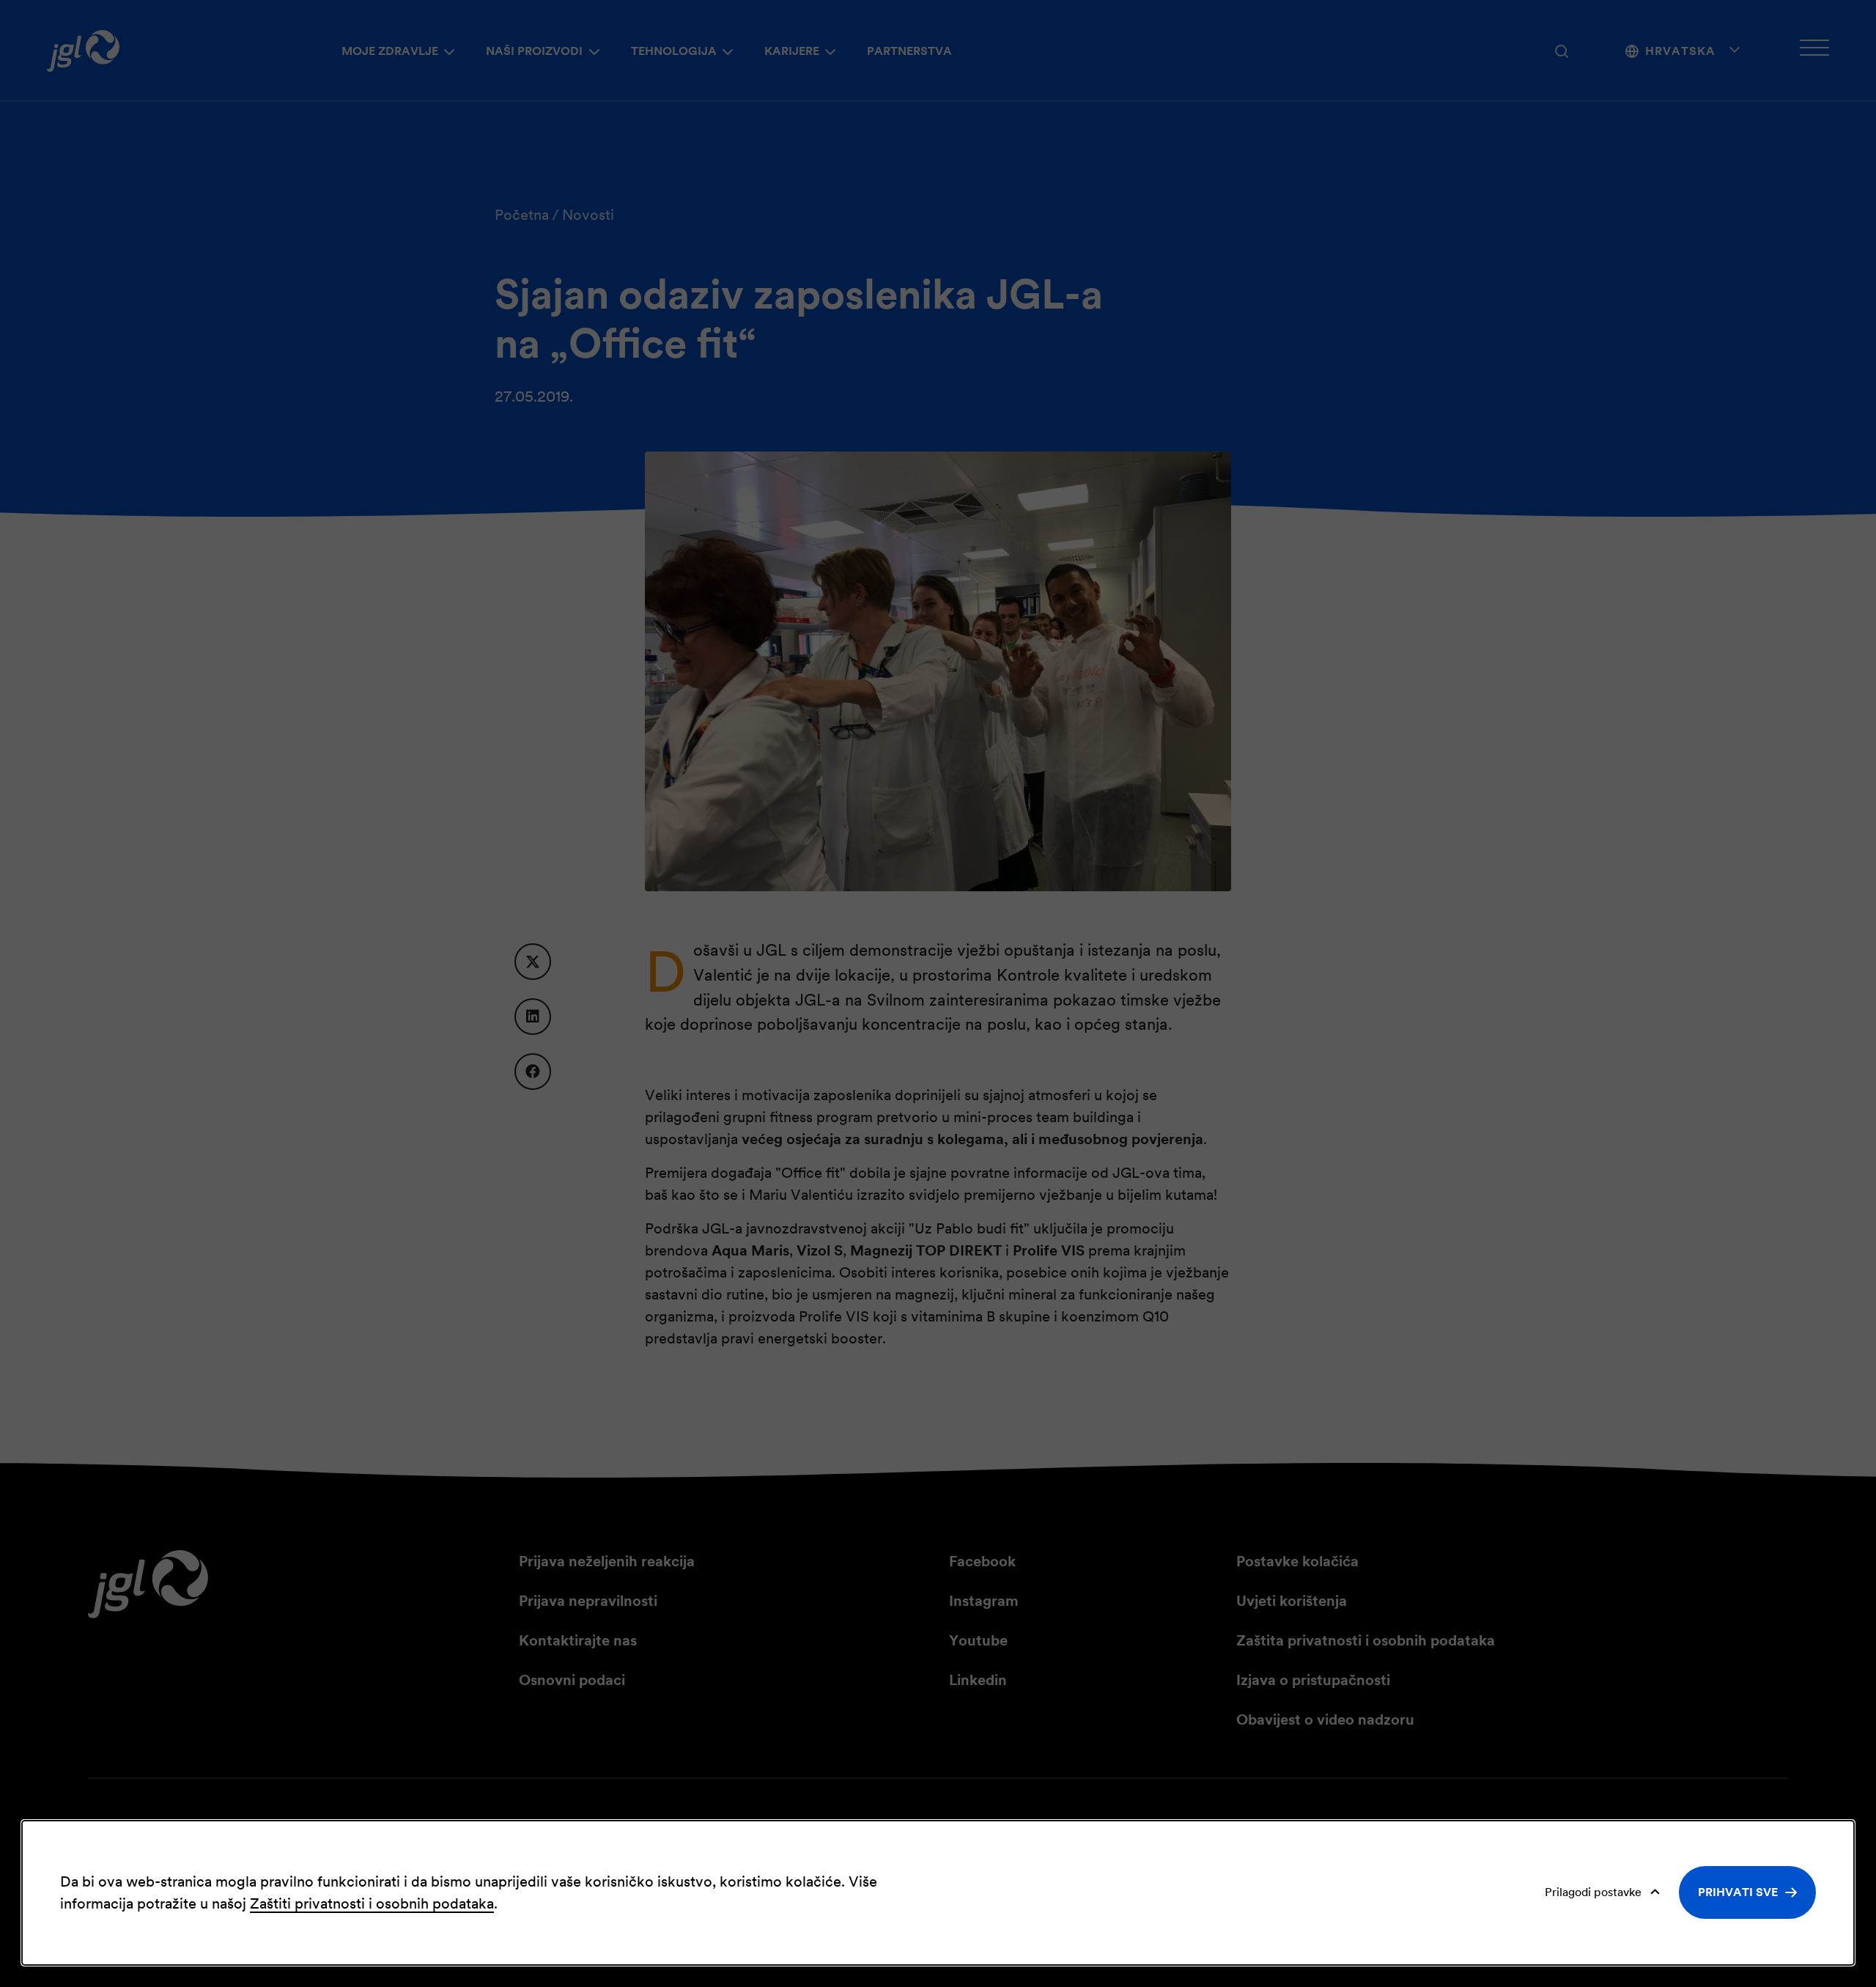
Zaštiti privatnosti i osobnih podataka (372, 1903)
